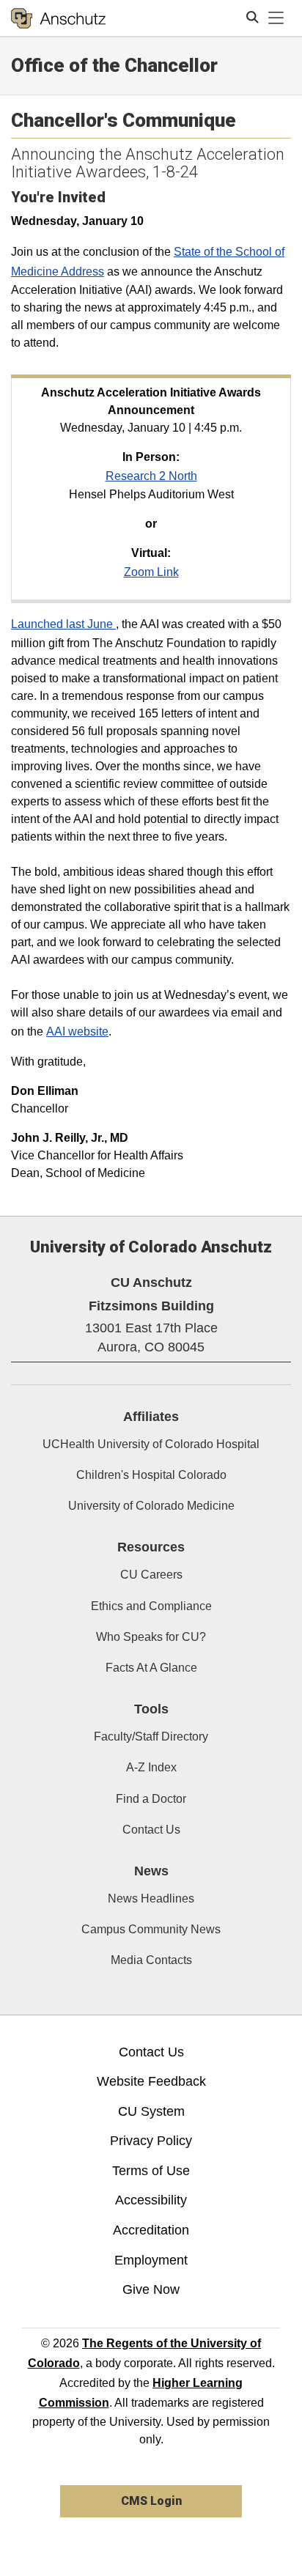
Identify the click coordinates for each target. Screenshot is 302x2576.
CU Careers (151, 1575)
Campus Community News (151, 1929)
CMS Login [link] (151, 2501)
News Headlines (151, 1898)
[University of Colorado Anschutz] (58, 18)
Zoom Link (151, 572)
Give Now (151, 2289)
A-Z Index (151, 1767)
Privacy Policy (151, 2141)
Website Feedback (151, 2081)
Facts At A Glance (151, 1668)
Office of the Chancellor (114, 65)
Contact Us (151, 1830)
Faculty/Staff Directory (151, 1737)
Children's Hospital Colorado (151, 1475)
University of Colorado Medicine (151, 1506)
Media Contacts (151, 1960)
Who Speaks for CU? (151, 1637)
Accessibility (151, 2200)
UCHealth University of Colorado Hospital (151, 1444)
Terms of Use (151, 2171)
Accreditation (151, 2230)
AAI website (77, 1031)
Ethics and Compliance (151, 1606)
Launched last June (63, 624)
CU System (151, 2111)
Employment (151, 2260)
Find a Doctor (151, 1799)
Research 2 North (151, 476)
